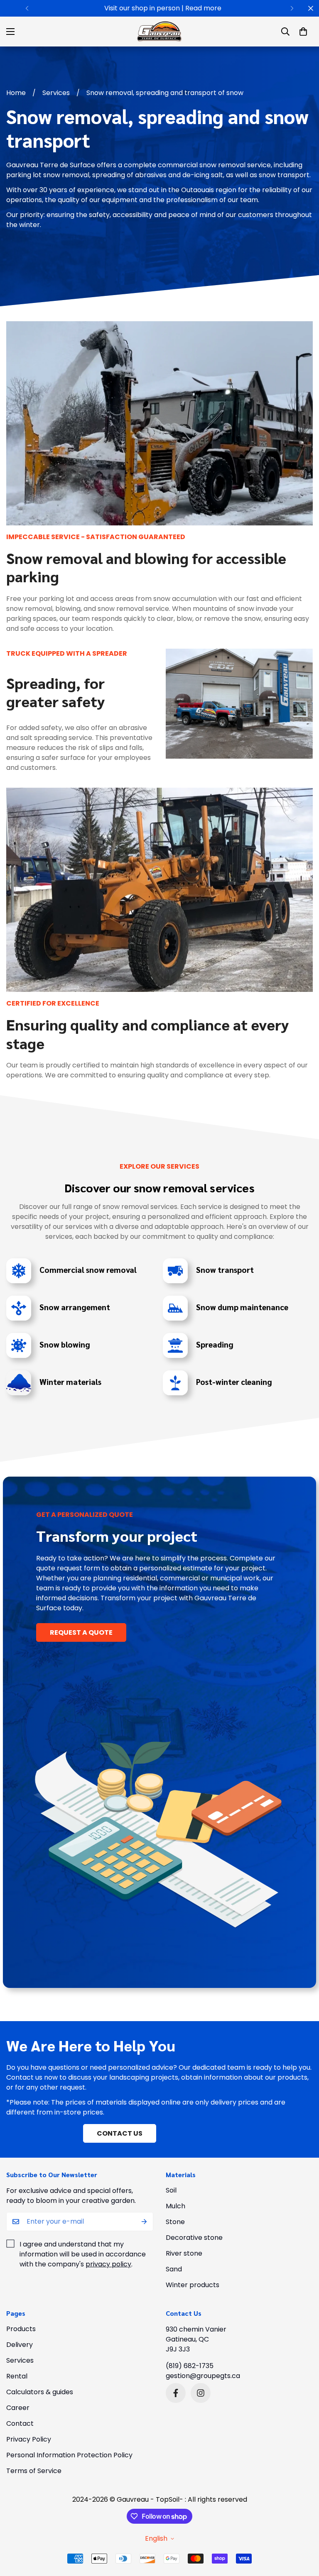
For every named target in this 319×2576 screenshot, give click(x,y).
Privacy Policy (29, 2439)
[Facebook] (176, 2393)
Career (18, 2408)
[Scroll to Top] (303, 2531)
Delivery (20, 2345)
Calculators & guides (40, 2392)
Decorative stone (194, 2238)
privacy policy (108, 2264)
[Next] (292, 8)
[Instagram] (201, 2393)
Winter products (193, 2285)
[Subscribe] (144, 2222)
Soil (171, 2190)
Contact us (120, 2133)
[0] (303, 32)
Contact (20, 2423)
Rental (17, 2376)
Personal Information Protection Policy (69, 2455)
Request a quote (81, 1632)
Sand (174, 2269)
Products (21, 2329)
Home (16, 93)
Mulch (175, 2206)
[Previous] (27, 8)
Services (56, 93)
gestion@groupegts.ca (203, 2376)
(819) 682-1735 (190, 2366)
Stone (175, 2222)
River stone (184, 2253)
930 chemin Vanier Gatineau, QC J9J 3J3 (196, 2339)
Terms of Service (34, 2471)
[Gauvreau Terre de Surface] (159, 32)
